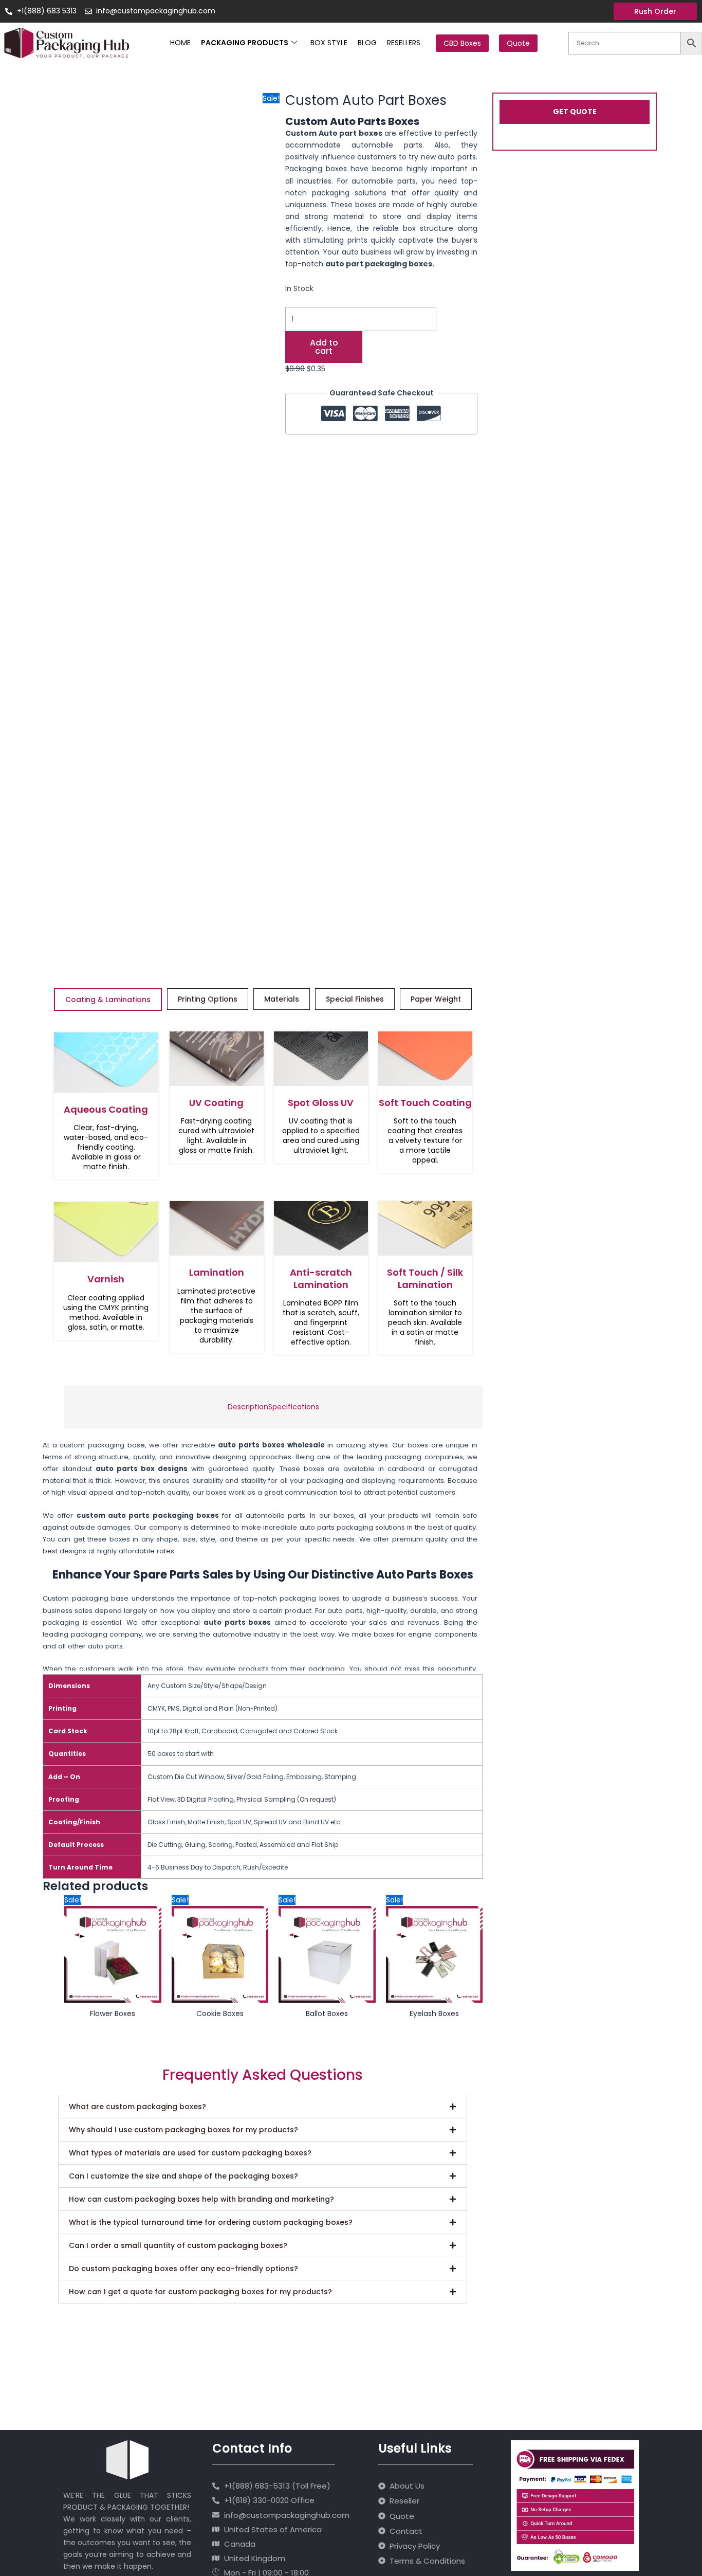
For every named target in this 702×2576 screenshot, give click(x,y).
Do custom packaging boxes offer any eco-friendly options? (183, 2269)
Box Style (329, 43)
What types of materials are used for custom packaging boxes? (190, 2153)
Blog (367, 43)
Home (180, 43)
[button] (263, 2107)
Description (248, 1407)
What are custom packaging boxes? (137, 2107)
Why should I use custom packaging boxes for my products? (183, 2130)
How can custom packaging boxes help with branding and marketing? (201, 2199)
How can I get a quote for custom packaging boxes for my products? (200, 2292)
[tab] (248, 1407)
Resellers (404, 43)
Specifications (294, 1407)
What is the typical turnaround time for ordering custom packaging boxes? (211, 2222)
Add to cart (324, 347)
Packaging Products (245, 43)
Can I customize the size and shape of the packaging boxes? (183, 2176)
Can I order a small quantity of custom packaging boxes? (178, 2245)
